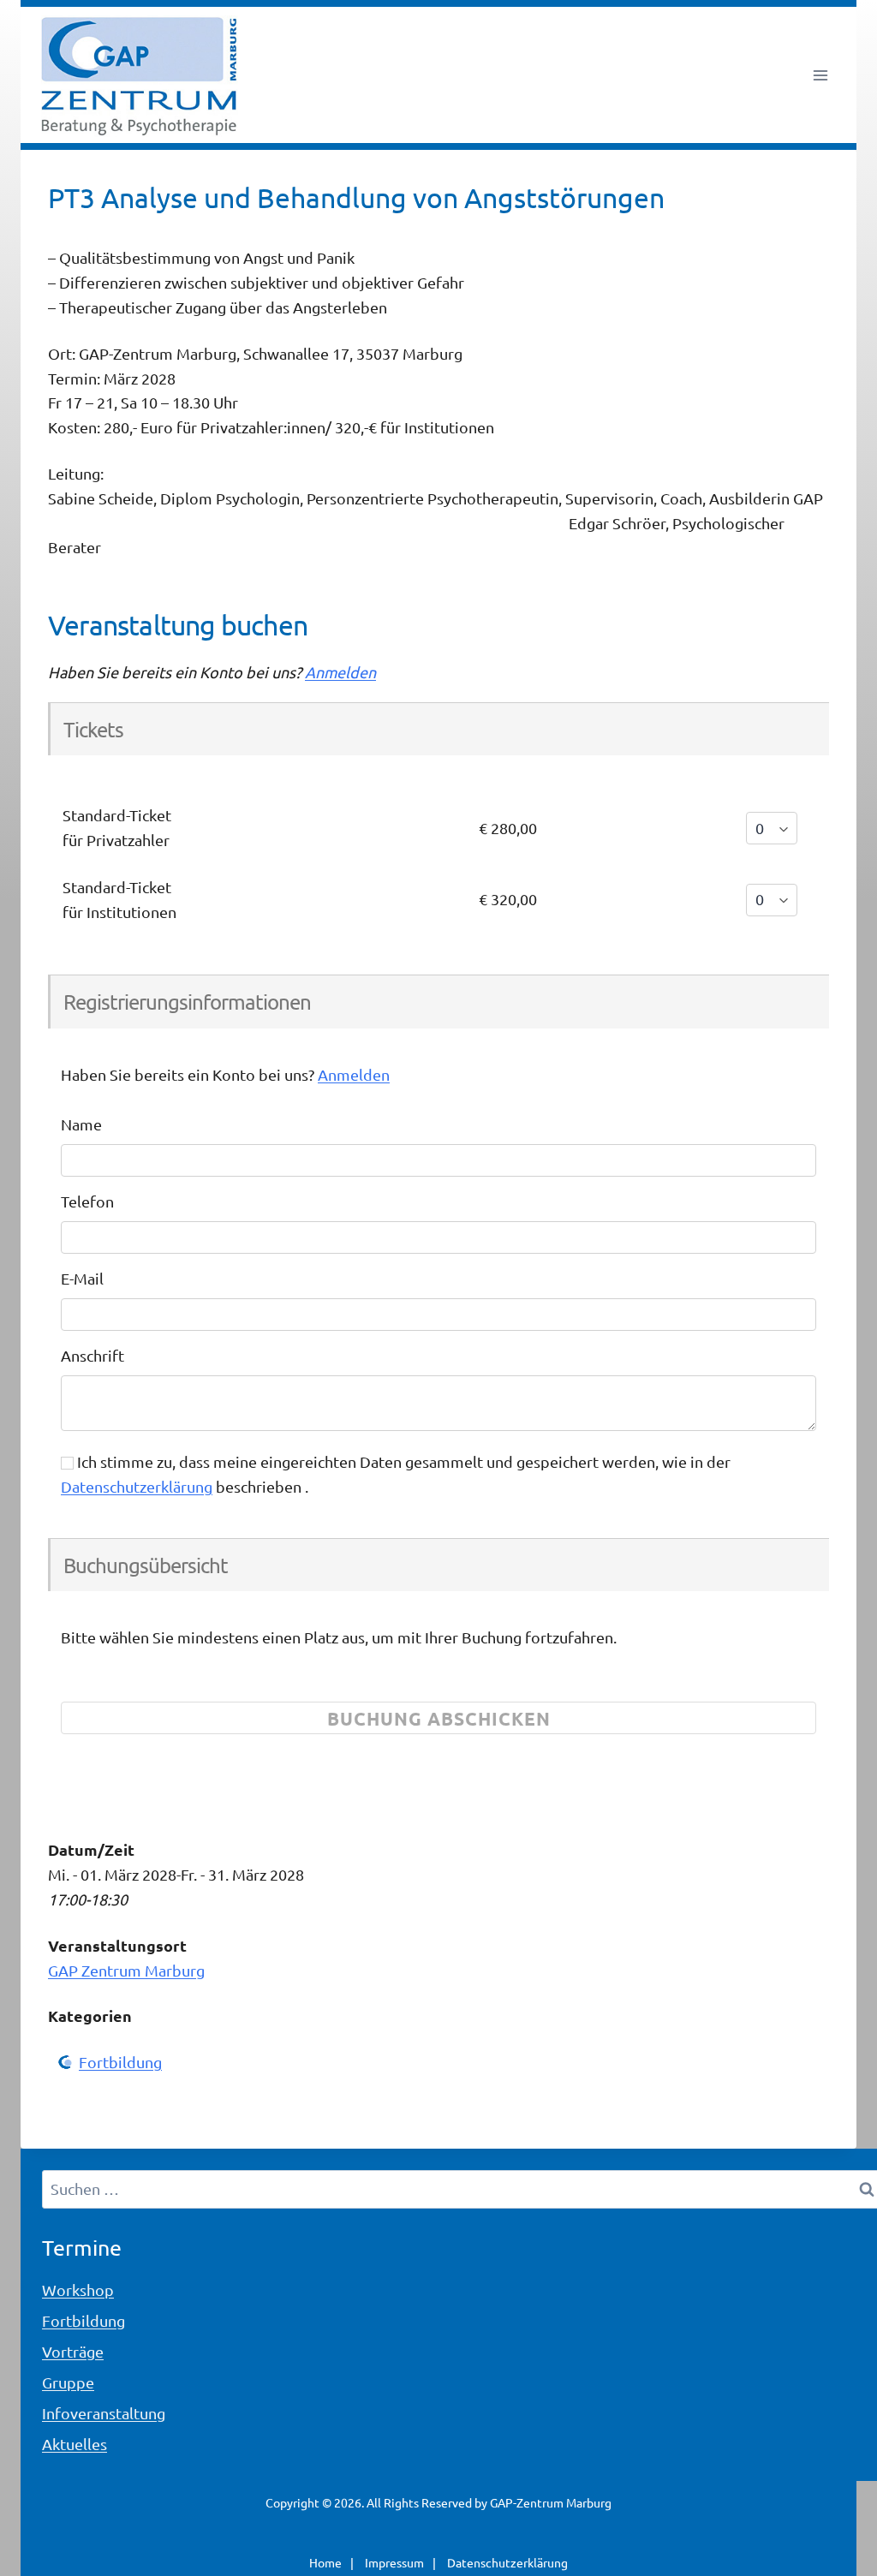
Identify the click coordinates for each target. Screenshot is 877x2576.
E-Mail (82, 1278)
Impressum (394, 2562)
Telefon (87, 1201)
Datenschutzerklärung (137, 1486)
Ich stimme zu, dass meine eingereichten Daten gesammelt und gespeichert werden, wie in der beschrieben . (396, 1474)
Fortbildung (120, 2062)
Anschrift (92, 1355)
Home (325, 2562)
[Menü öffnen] (820, 75)
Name (81, 1124)
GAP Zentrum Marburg (126, 1970)
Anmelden (340, 672)
